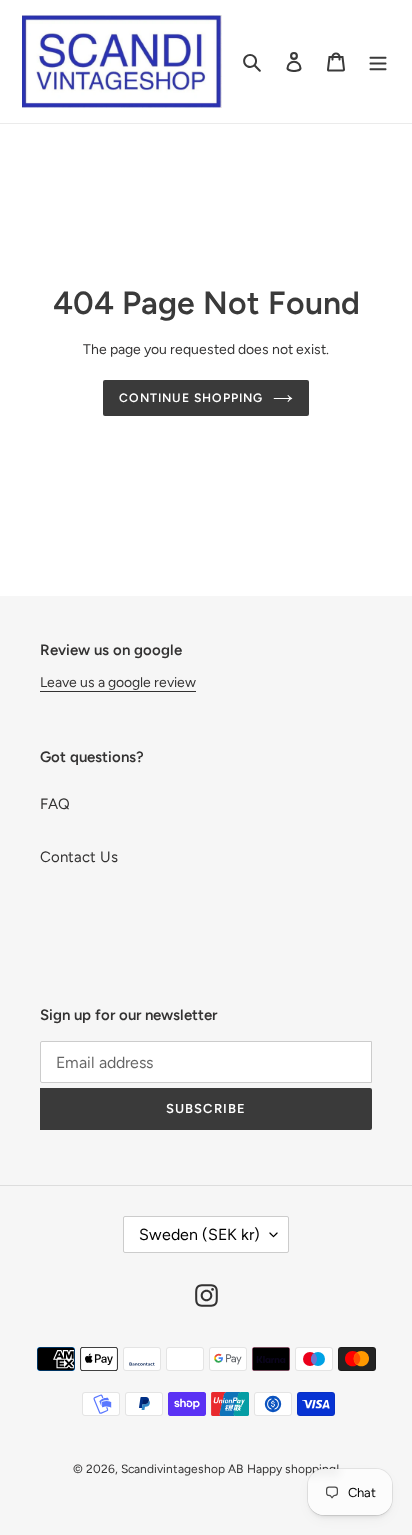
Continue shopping (191, 397)
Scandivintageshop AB (182, 1469)
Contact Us (79, 857)
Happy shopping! (293, 1469)
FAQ (55, 804)
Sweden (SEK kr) (199, 1234)
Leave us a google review (118, 682)
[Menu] (378, 61)
